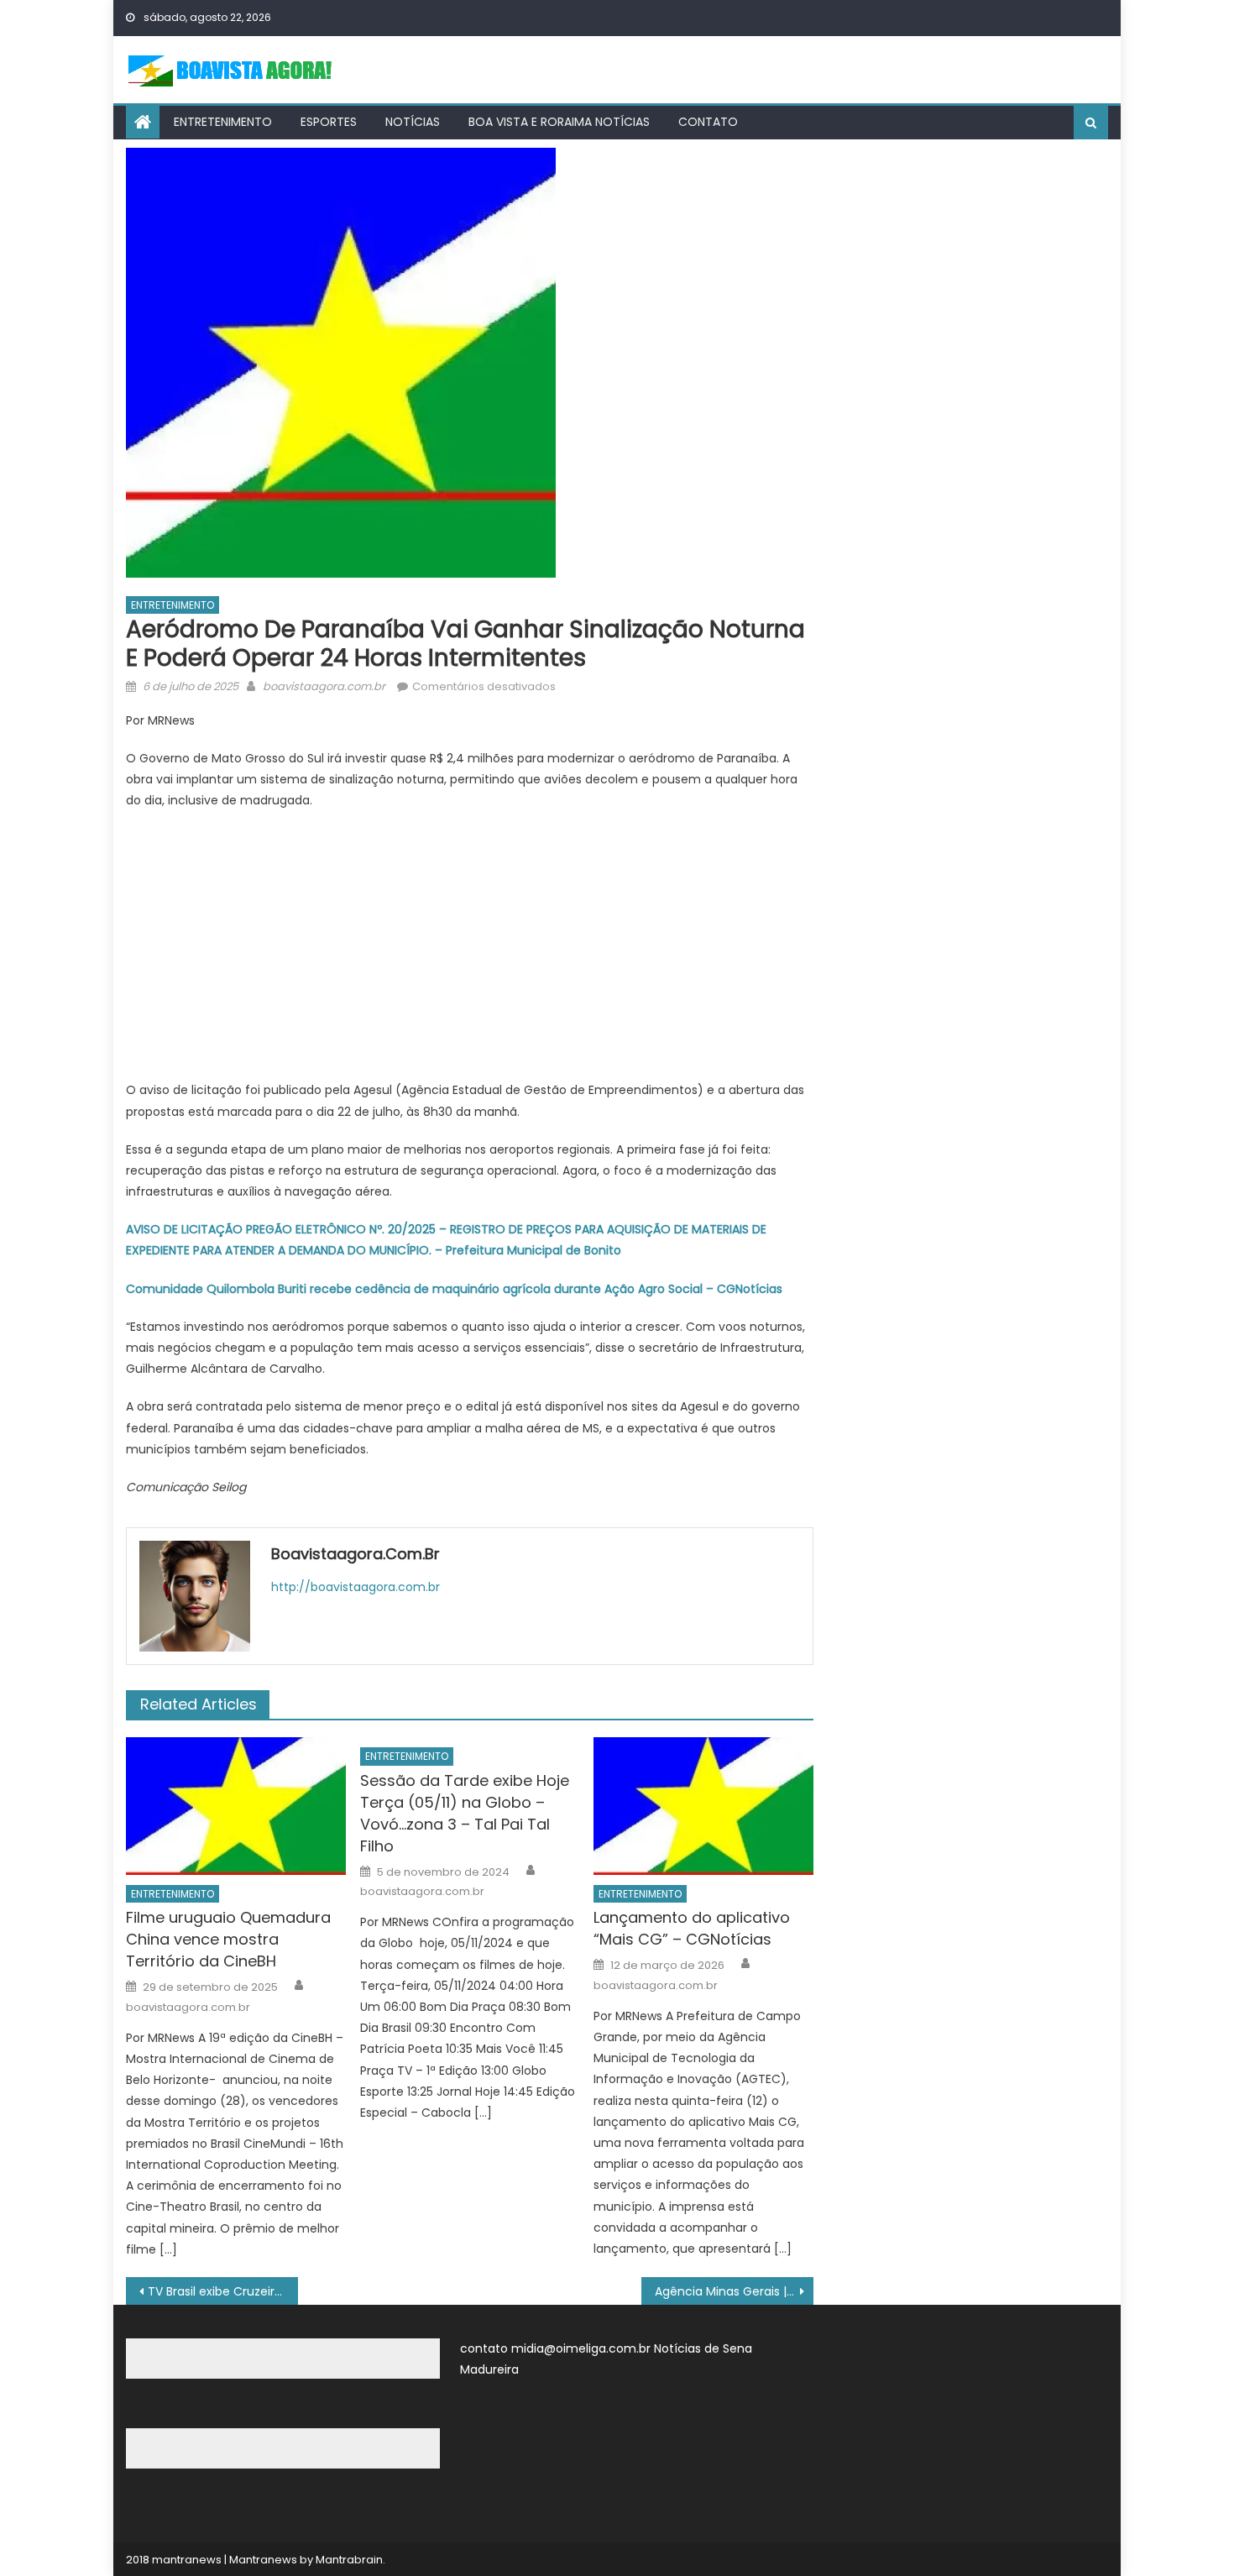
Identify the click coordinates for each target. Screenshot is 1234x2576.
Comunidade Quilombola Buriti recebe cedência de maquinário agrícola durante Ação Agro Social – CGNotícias (454, 1289)
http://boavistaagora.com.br (356, 1587)
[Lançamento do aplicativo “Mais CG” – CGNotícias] (703, 1806)
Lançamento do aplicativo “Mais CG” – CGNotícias (692, 1928)
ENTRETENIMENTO (223, 122)
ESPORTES (329, 122)
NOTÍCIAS (413, 122)
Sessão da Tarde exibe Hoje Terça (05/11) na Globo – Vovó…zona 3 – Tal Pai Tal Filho (465, 1813)
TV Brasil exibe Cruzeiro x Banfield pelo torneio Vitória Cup (223, 2291)
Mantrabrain (349, 2560)
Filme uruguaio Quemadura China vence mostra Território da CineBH (228, 1939)
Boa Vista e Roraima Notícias (559, 122)
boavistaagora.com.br (324, 686)
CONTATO (708, 122)
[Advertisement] (470, 945)
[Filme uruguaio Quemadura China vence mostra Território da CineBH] (236, 1806)
